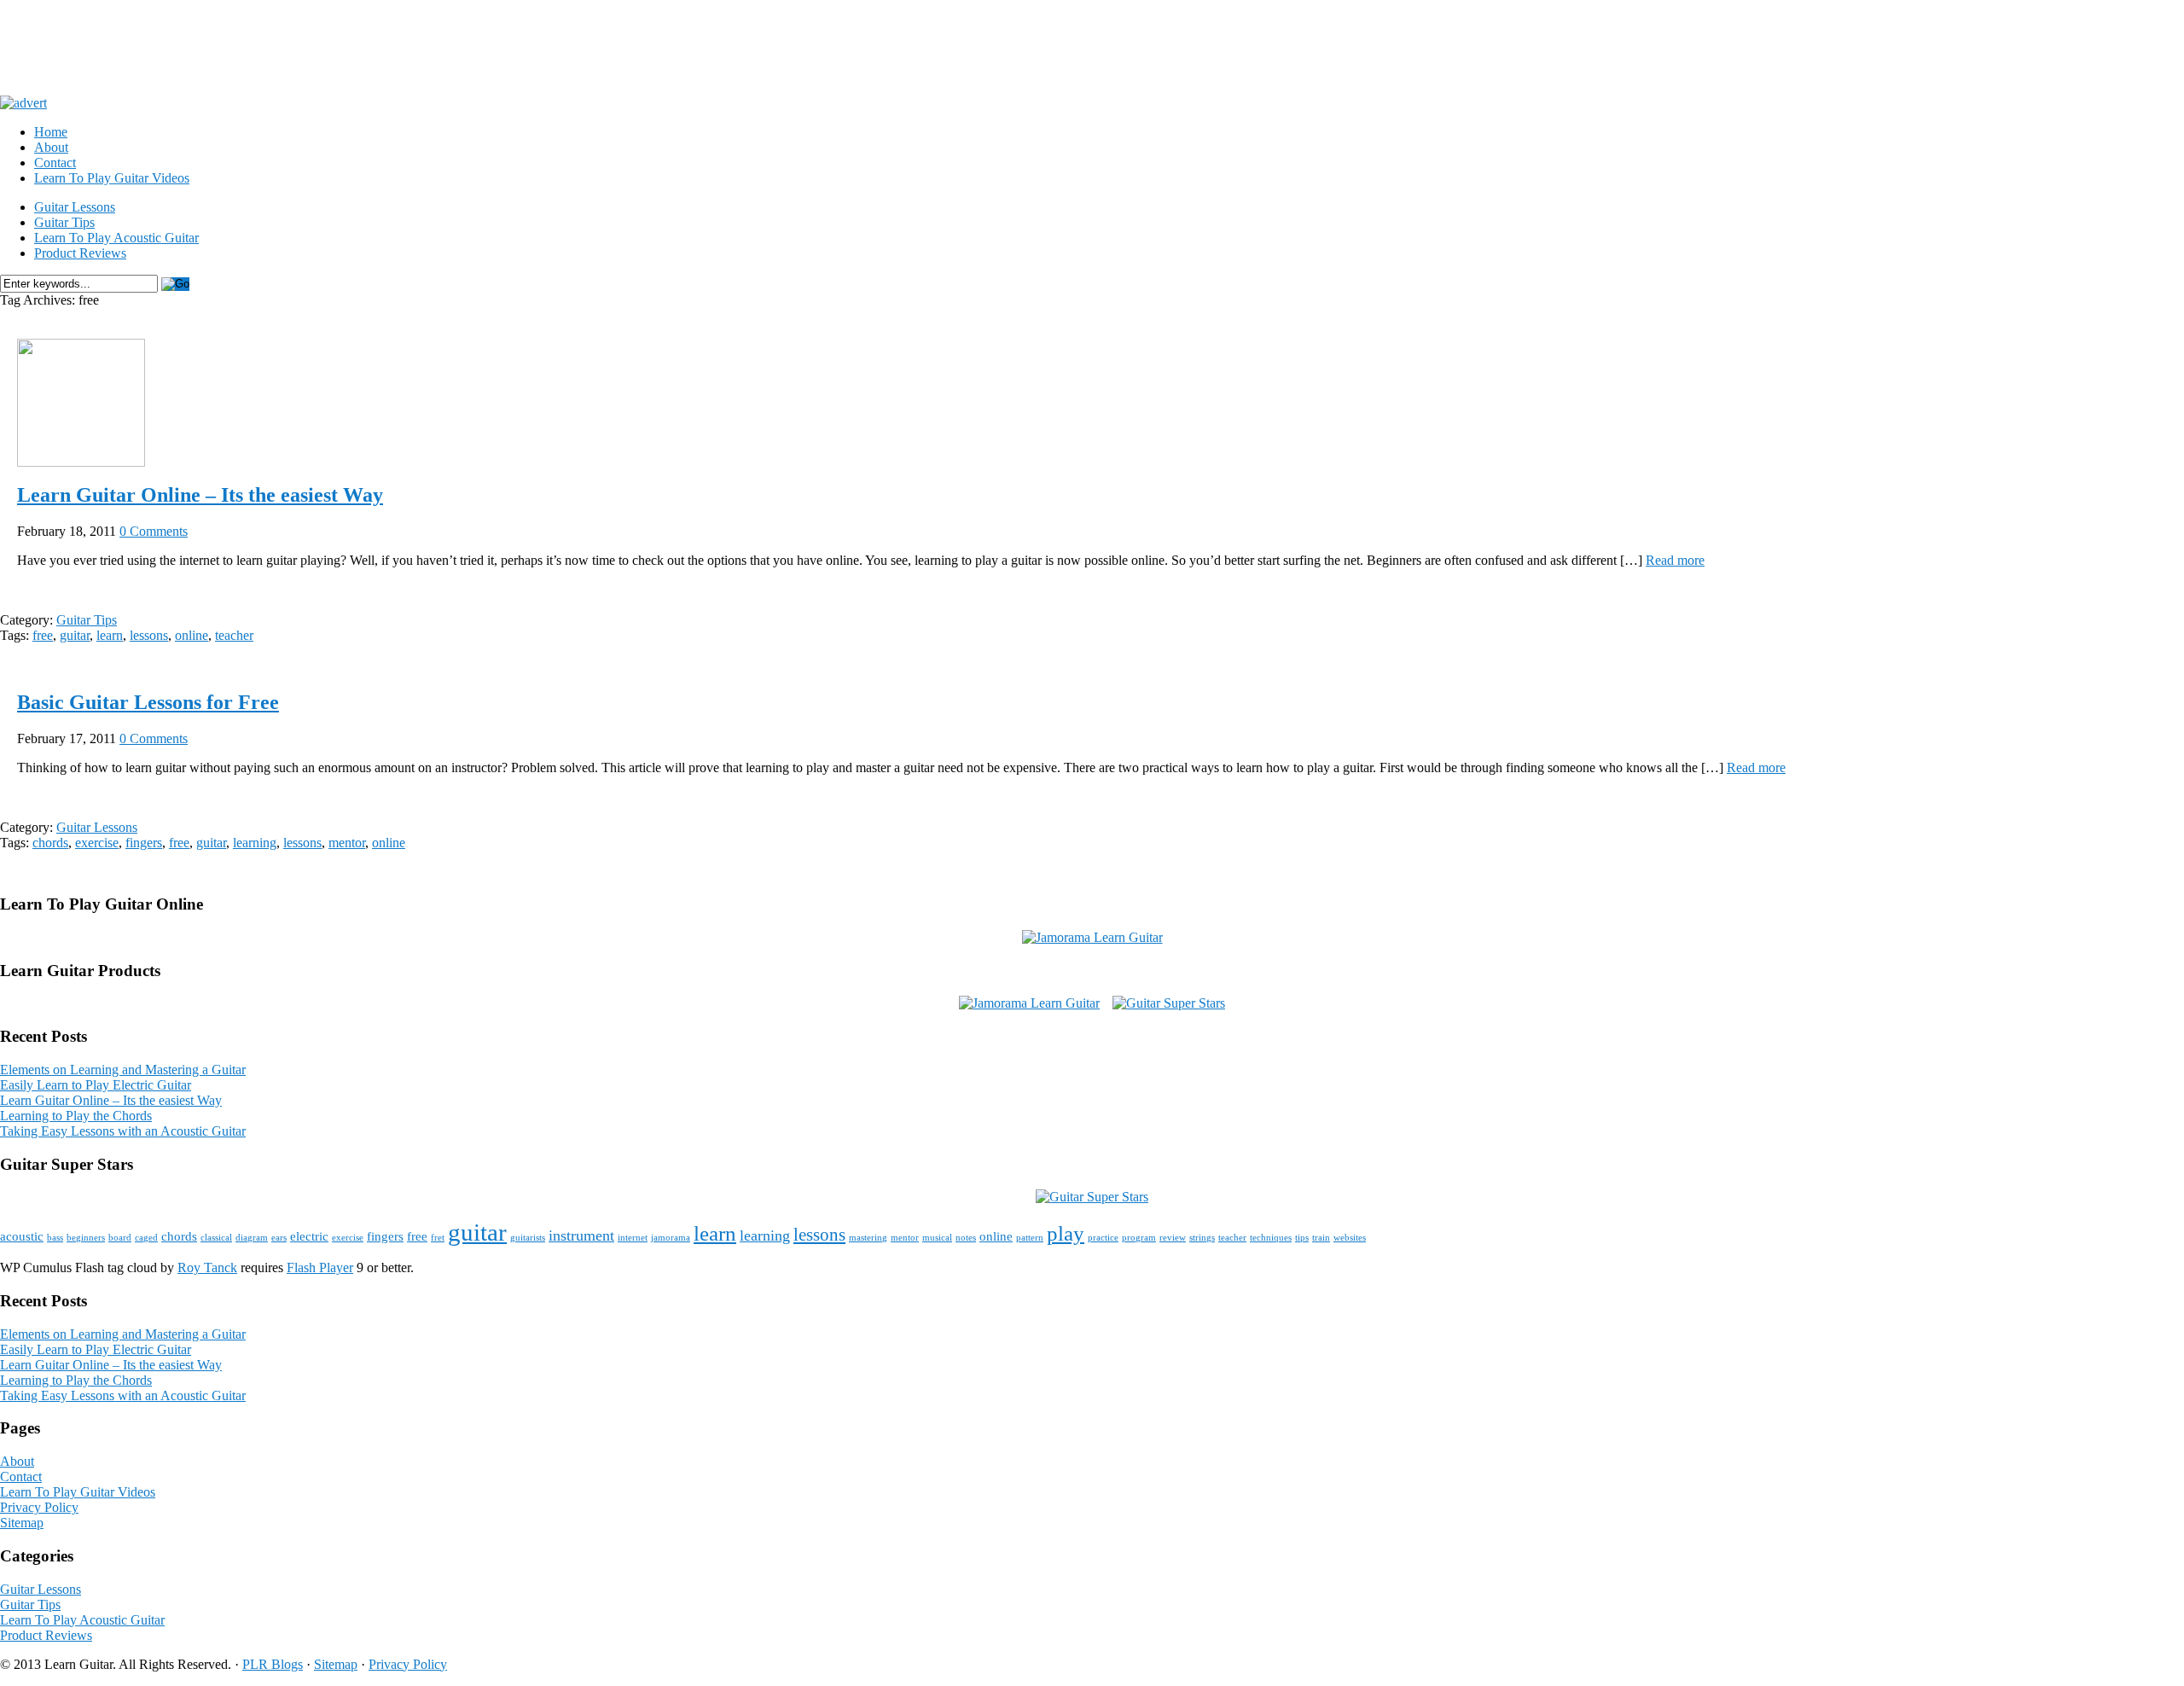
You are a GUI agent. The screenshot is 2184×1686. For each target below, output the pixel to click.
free (43, 635)
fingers (144, 843)
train (1321, 1238)
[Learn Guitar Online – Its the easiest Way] (81, 462)
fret (438, 1238)
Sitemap (22, 1523)
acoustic (22, 1236)
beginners (86, 1238)
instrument (581, 1235)
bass (55, 1238)
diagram (252, 1238)
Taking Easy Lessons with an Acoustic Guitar (123, 1131)
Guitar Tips (64, 222)
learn (110, 635)
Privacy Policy (39, 1507)
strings (1202, 1238)
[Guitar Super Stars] (1169, 1003)
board (120, 1238)
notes (966, 1238)
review (1173, 1238)
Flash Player (320, 1267)
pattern (1030, 1238)
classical (216, 1238)
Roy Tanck (207, 1267)
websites (1350, 1238)
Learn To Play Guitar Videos (112, 178)
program (1139, 1238)
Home (51, 132)
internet (633, 1238)
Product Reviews (80, 253)
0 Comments (154, 531)
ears (279, 1238)
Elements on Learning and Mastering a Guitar (123, 1070)
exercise (97, 843)
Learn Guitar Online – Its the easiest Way (200, 495)
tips (1302, 1238)
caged (146, 1238)
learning (255, 843)
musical (937, 1238)
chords (50, 843)
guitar (75, 635)
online (192, 635)
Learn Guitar (135, 41)
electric (309, 1236)
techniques (1271, 1238)
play (1066, 1233)
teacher (234, 635)
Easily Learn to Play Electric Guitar (96, 1085)
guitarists (528, 1238)
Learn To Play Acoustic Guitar (116, 238)
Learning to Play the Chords (76, 1116)
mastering (868, 1238)
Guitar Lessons (75, 207)
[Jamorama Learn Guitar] (1092, 937)
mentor (347, 843)
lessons (149, 635)
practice (1103, 1238)
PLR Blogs (273, 1664)
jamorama (671, 1238)
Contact (55, 163)
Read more (1675, 560)
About (51, 147)
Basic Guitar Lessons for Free (148, 702)
